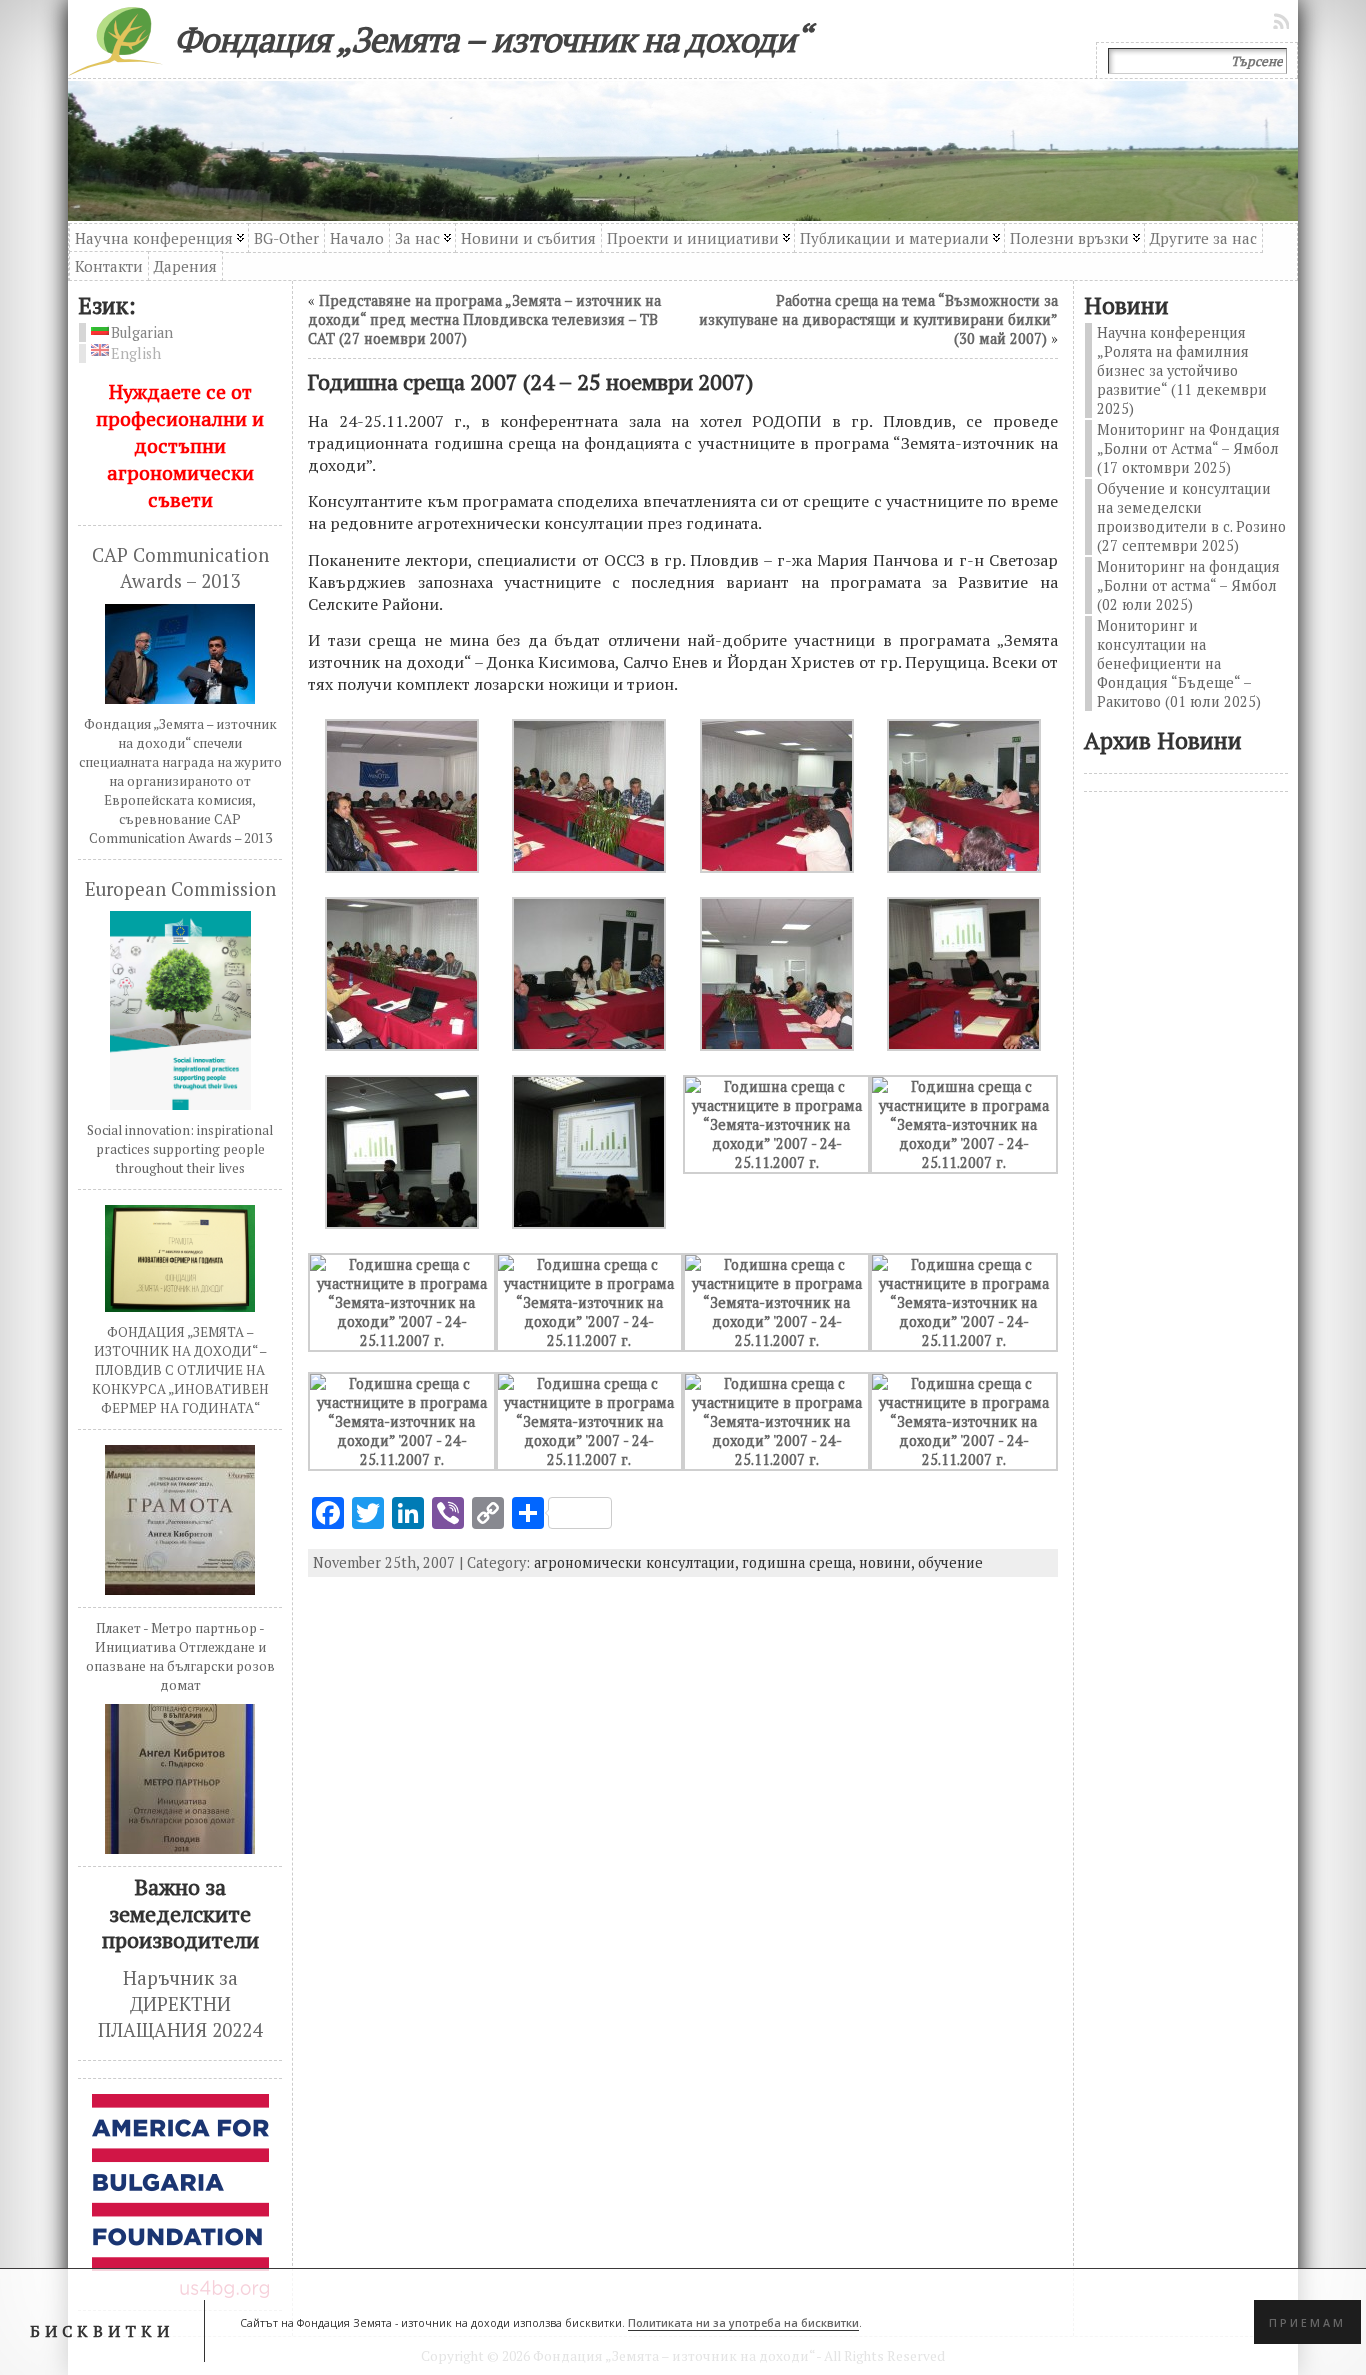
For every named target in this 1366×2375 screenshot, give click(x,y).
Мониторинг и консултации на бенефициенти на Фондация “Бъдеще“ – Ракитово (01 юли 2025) (1179, 663)
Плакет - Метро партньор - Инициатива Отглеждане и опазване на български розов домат (180, 1656)
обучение (950, 1562)
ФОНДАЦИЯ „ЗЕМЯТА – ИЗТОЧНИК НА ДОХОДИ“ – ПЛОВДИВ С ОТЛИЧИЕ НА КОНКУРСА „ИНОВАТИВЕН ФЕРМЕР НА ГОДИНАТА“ (180, 1370)
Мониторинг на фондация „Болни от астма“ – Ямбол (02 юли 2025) (1188, 585)
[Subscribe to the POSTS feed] (1283, 21)
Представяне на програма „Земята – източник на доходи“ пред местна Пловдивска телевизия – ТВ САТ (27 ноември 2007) (484, 319)
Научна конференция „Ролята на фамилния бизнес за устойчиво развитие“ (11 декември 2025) (1182, 370)
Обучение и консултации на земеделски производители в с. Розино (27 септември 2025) (1191, 517)
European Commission (180, 889)
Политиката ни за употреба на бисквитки (743, 2322)
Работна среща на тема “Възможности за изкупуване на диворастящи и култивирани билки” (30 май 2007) (878, 319)
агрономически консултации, (638, 1562)
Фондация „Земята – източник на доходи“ (492, 39)
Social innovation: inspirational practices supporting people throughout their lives (180, 1149)
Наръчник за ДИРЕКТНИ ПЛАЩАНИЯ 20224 (180, 2004)
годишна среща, (800, 1562)
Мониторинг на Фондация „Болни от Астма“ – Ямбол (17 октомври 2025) (1188, 448)
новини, (888, 1562)
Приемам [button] (1307, 2322)
